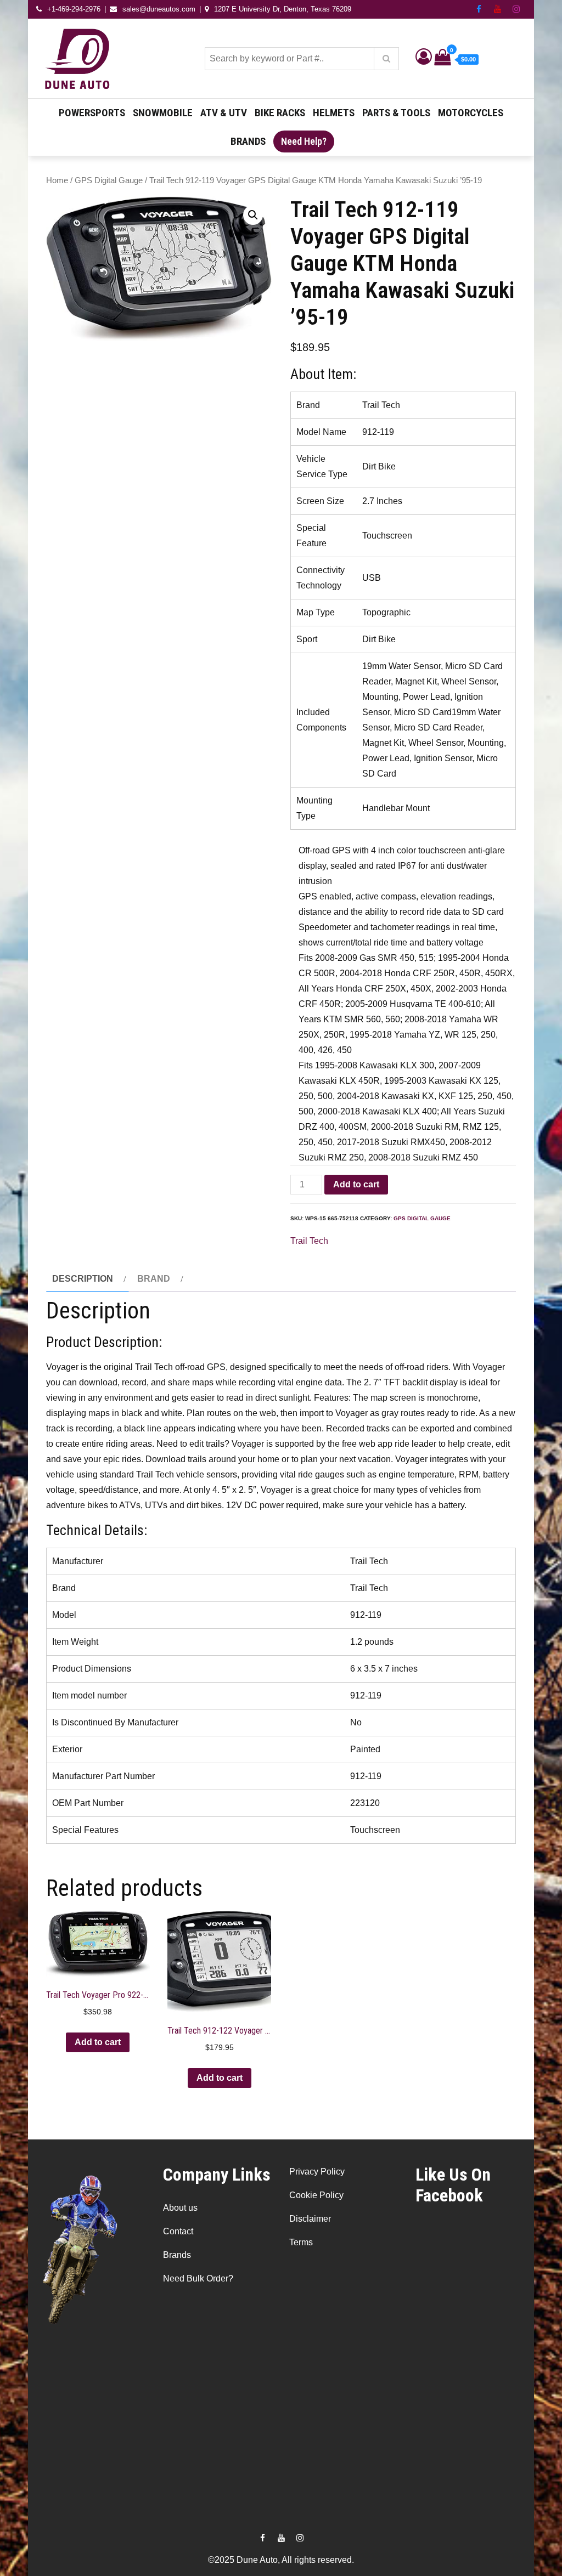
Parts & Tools (396, 113)
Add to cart (356, 1184)
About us (180, 2208)
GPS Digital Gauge (109, 180)
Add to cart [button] (98, 2042)
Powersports (92, 113)
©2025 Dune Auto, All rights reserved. (281, 2560)
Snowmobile (163, 113)
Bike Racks (280, 113)
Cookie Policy (316, 2195)
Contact (178, 2231)
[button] (253, 215)
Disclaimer (310, 2219)
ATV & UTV (224, 113)
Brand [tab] (154, 1279)
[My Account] (424, 59)
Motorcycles (471, 113)
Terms (301, 2242)
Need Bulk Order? (198, 2278)
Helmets (334, 113)
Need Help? (304, 141)
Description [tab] (83, 1279)
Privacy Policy (317, 2172)
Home (57, 180)
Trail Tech (309, 1241)
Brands (248, 141)
